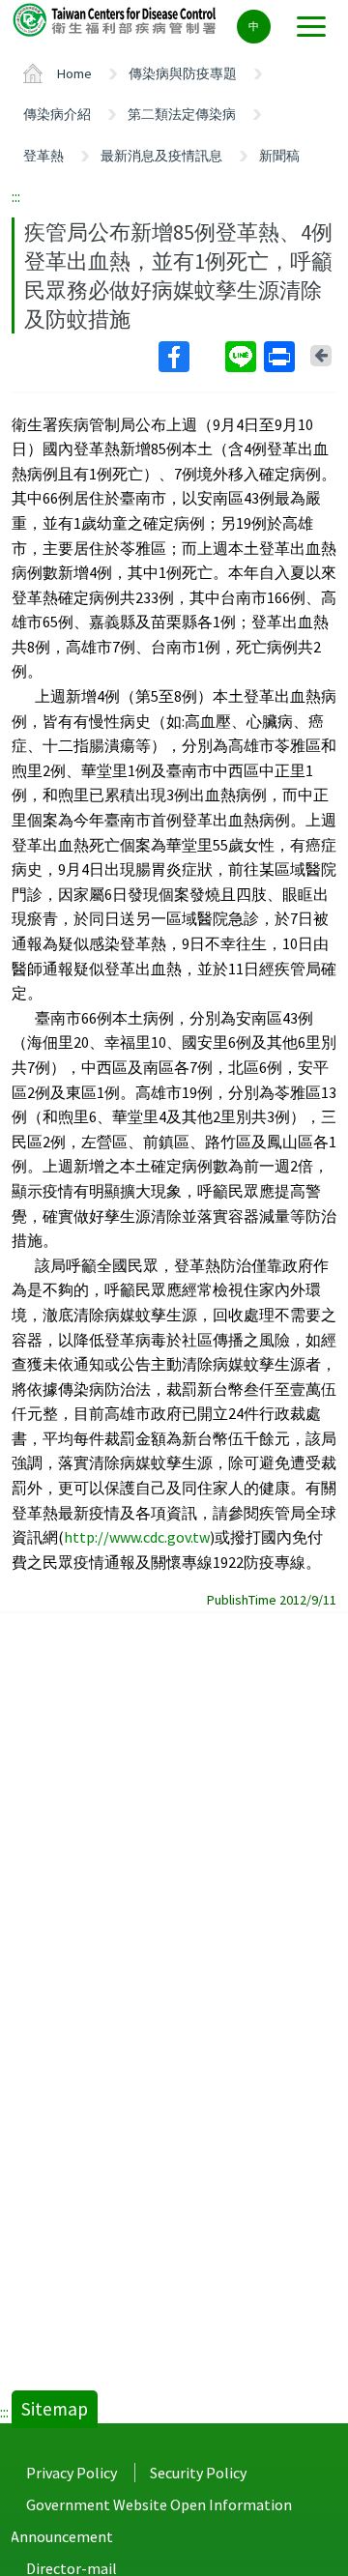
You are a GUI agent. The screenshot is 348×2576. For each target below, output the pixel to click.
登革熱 (43, 156)
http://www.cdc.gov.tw (137, 1537)
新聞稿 (279, 156)
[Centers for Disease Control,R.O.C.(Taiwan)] (116, 19)
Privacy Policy (72, 2473)
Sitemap (55, 2409)
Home (74, 73)
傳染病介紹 (57, 114)
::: (16, 196)
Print (281, 357)
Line (243, 357)
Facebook (190, 357)
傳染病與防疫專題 (183, 73)
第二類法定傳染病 (182, 114)
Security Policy (198, 2473)
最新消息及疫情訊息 (161, 156)
